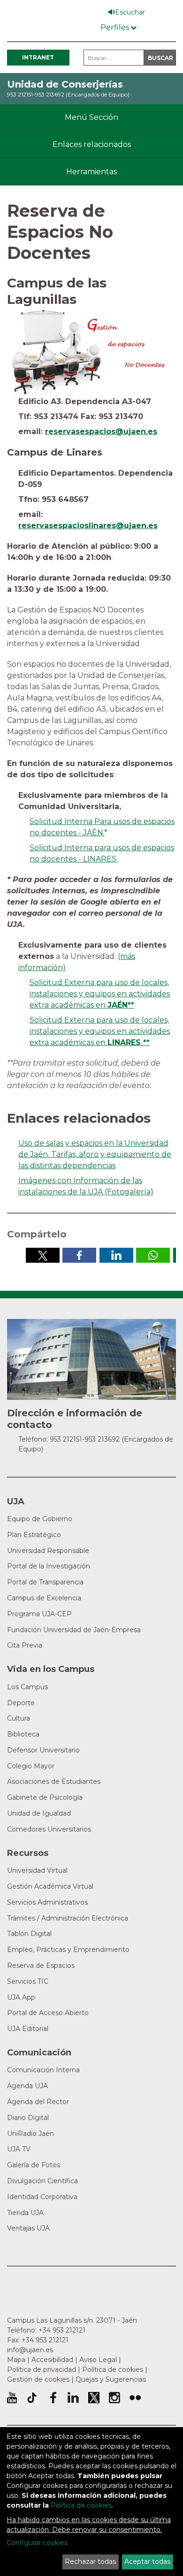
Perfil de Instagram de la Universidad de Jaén (114, 2398)
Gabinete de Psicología (45, 1797)
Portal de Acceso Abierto (48, 2013)
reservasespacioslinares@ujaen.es (88, 526)
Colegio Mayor (31, 1766)
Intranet (38, 57)
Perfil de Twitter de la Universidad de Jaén (94, 2398)
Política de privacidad (42, 2370)
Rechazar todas (90, 2561)
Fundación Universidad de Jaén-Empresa (74, 1630)
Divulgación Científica (42, 2181)
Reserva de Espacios (41, 1965)
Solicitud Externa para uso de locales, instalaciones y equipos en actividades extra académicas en (100, 994)
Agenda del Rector (38, 2102)
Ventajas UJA (28, 2228)
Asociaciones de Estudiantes (54, 1781)
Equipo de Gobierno (40, 1519)
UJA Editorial (28, 2029)
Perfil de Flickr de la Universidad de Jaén (135, 2398)
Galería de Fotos (34, 2165)
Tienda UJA (25, 2213)
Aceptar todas (147, 2561)
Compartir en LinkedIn (116, 1255)
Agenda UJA (27, 2086)
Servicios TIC (28, 1981)
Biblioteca (23, 1734)
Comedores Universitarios (49, 1829)
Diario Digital (28, 2118)
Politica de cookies (81, 2505)
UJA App (21, 1997)
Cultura (19, 1718)
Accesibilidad (52, 2360)
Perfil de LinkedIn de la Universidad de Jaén (73, 2398)
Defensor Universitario (43, 1750)
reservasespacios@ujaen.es (101, 431)
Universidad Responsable (48, 1551)
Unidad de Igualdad (39, 1813)
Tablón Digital (29, 1934)
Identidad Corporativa (42, 2197)
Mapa (16, 2360)
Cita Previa (25, 1645)
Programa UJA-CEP (39, 1614)
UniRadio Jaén (30, 2134)
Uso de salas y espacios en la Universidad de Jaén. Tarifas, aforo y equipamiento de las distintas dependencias (95, 1154)
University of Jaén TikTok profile (32, 2398)
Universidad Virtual (37, 1870)
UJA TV (19, 2149)
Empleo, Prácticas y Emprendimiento (68, 1950)
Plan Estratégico (34, 1535)
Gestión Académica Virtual (50, 1886)
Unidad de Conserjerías (65, 84)
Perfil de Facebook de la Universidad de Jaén (53, 2398)
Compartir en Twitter (43, 1255)
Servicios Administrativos (47, 1902)
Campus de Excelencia (44, 1598)
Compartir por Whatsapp (153, 1255)
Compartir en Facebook (79, 1255)
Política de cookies (113, 2370)
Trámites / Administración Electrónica (68, 1918)
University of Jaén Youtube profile (12, 2398)
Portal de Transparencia (45, 1582)
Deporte (21, 1703)
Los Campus (27, 1687)
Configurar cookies (37, 2543)
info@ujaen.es (30, 2350)
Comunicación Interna (43, 2070)
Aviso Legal (98, 2360)
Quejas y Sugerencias (111, 2379)
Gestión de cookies (38, 2379)
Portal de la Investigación (49, 1566)
